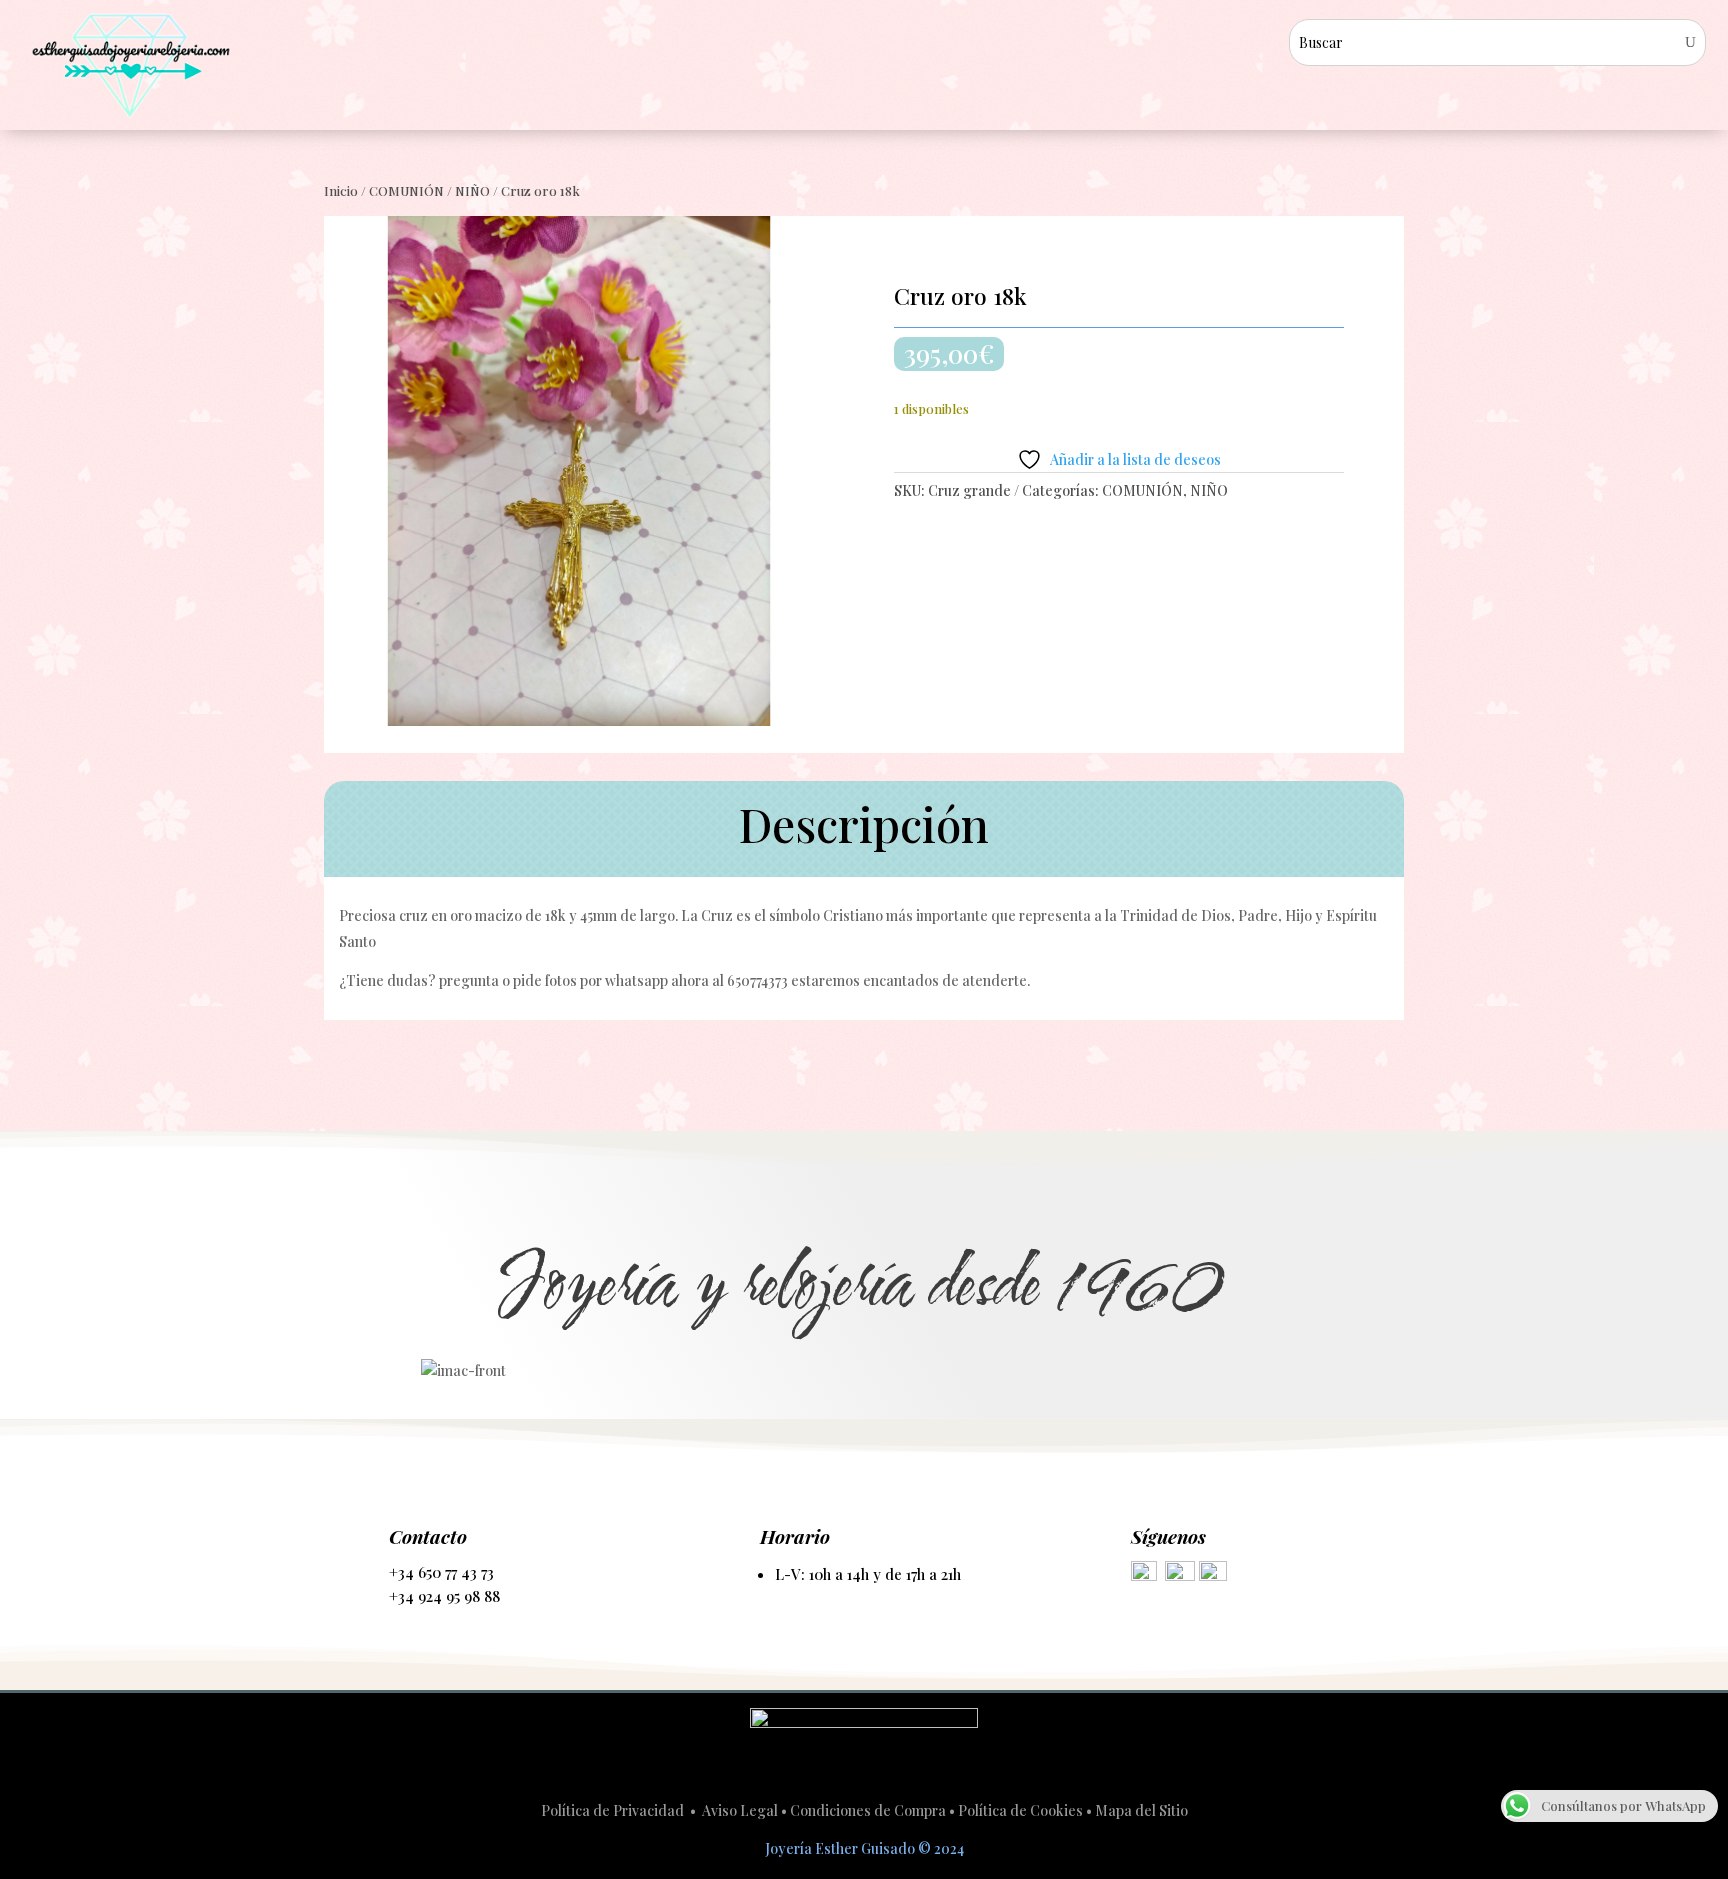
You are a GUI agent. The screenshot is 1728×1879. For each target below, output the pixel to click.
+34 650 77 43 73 (441, 1572)
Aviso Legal (740, 1810)
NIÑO (472, 190)
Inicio (341, 190)
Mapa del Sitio (1141, 1810)
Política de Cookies (1020, 1810)
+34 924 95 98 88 (444, 1596)
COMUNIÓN (406, 190)
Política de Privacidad (614, 1810)
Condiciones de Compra (868, 1810)
